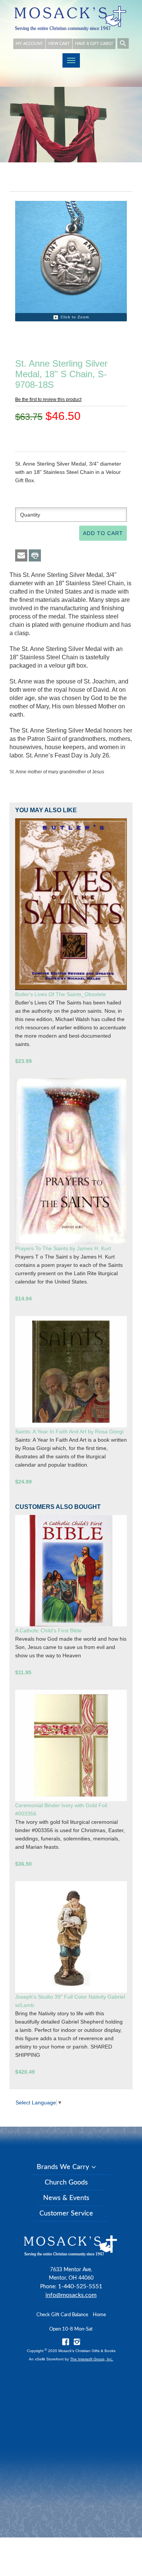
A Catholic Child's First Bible (48, 1630)
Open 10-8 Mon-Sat (71, 2329)
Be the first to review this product (48, 400)
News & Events (66, 2198)
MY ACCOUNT (29, 44)
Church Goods (66, 2183)
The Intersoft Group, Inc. (92, 2359)
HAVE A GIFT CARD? (94, 44)
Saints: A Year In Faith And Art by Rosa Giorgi (69, 1431)
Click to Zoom (75, 317)
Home (99, 2315)
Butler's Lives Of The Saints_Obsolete (61, 994)
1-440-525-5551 (80, 2286)
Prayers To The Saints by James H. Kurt (63, 1248)
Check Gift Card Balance (62, 2315)
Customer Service (66, 2214)
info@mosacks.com (71, 2295)
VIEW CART (59, 44)
